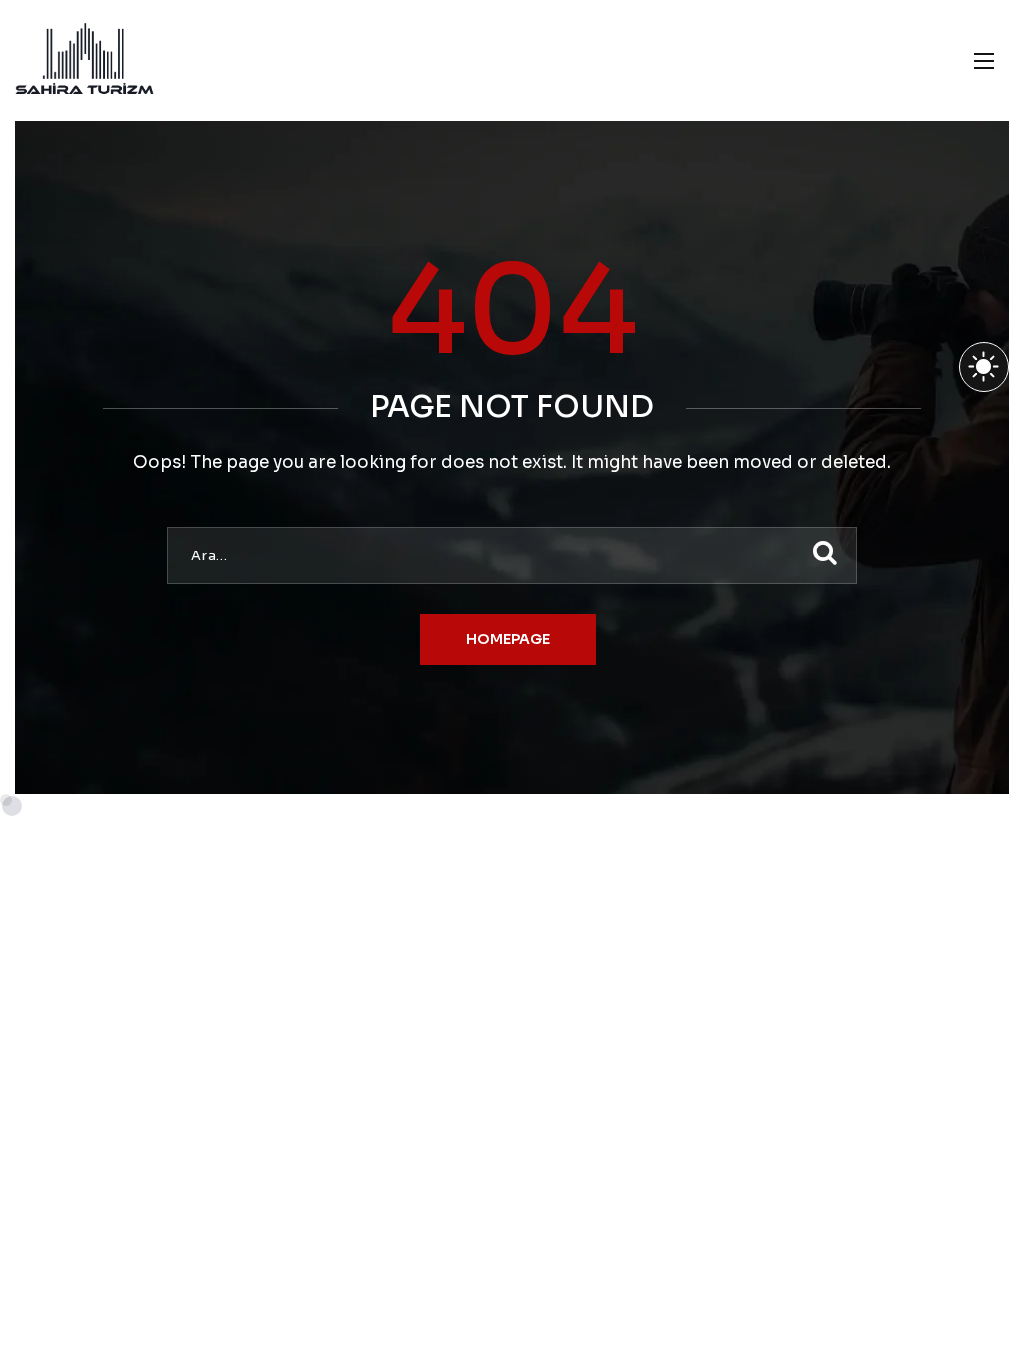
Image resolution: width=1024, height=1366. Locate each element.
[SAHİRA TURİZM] (84, 60)
